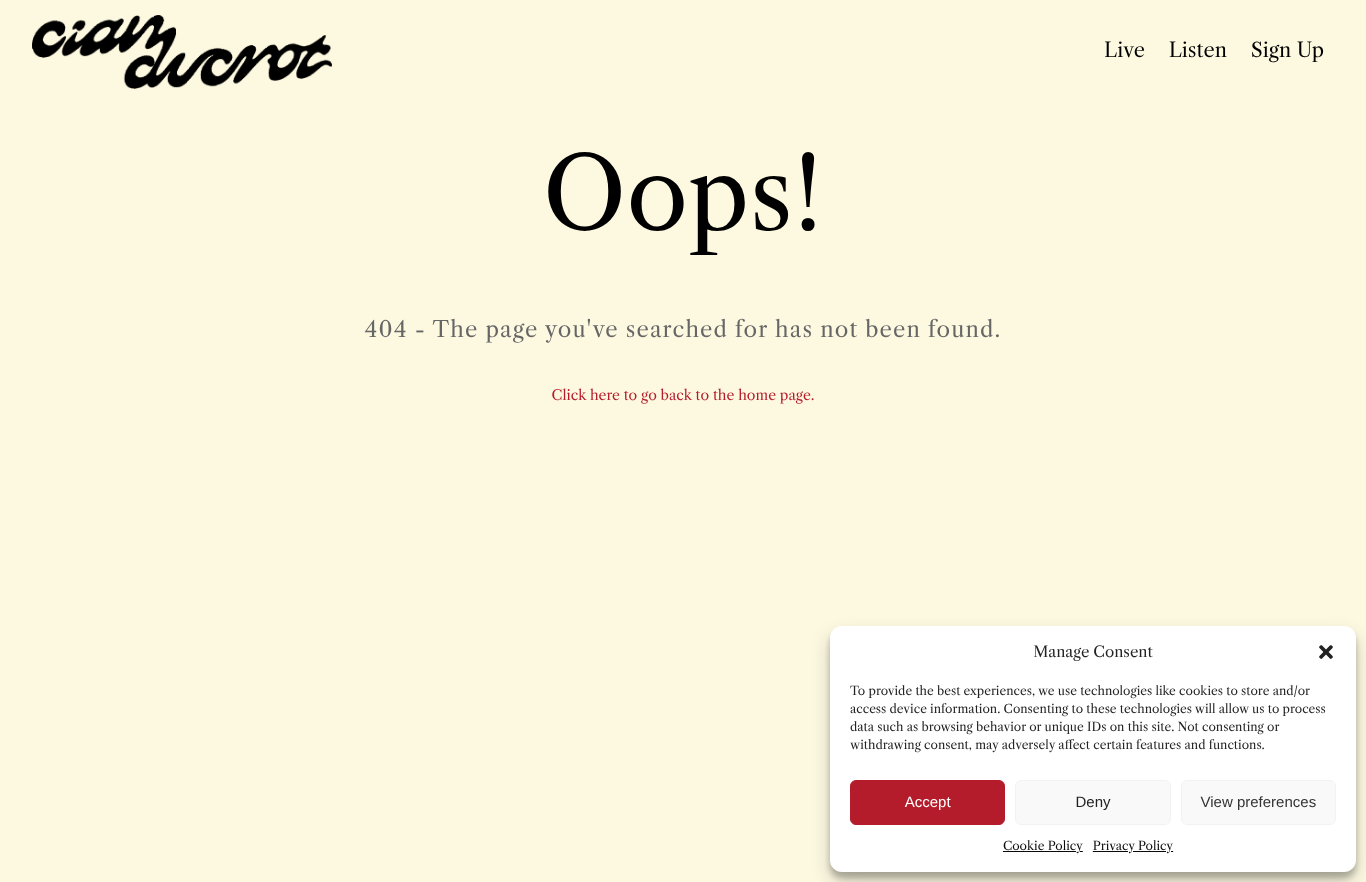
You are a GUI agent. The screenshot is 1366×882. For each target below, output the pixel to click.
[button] (1326, 652)
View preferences (1259, 802)
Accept (928, 802)
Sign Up (1287, 51)
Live (1124, 51)
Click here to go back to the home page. (683, 395)
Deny (1092, 802)
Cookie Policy (1043, 846)
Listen (1198, 51)
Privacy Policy (1133, 846)
